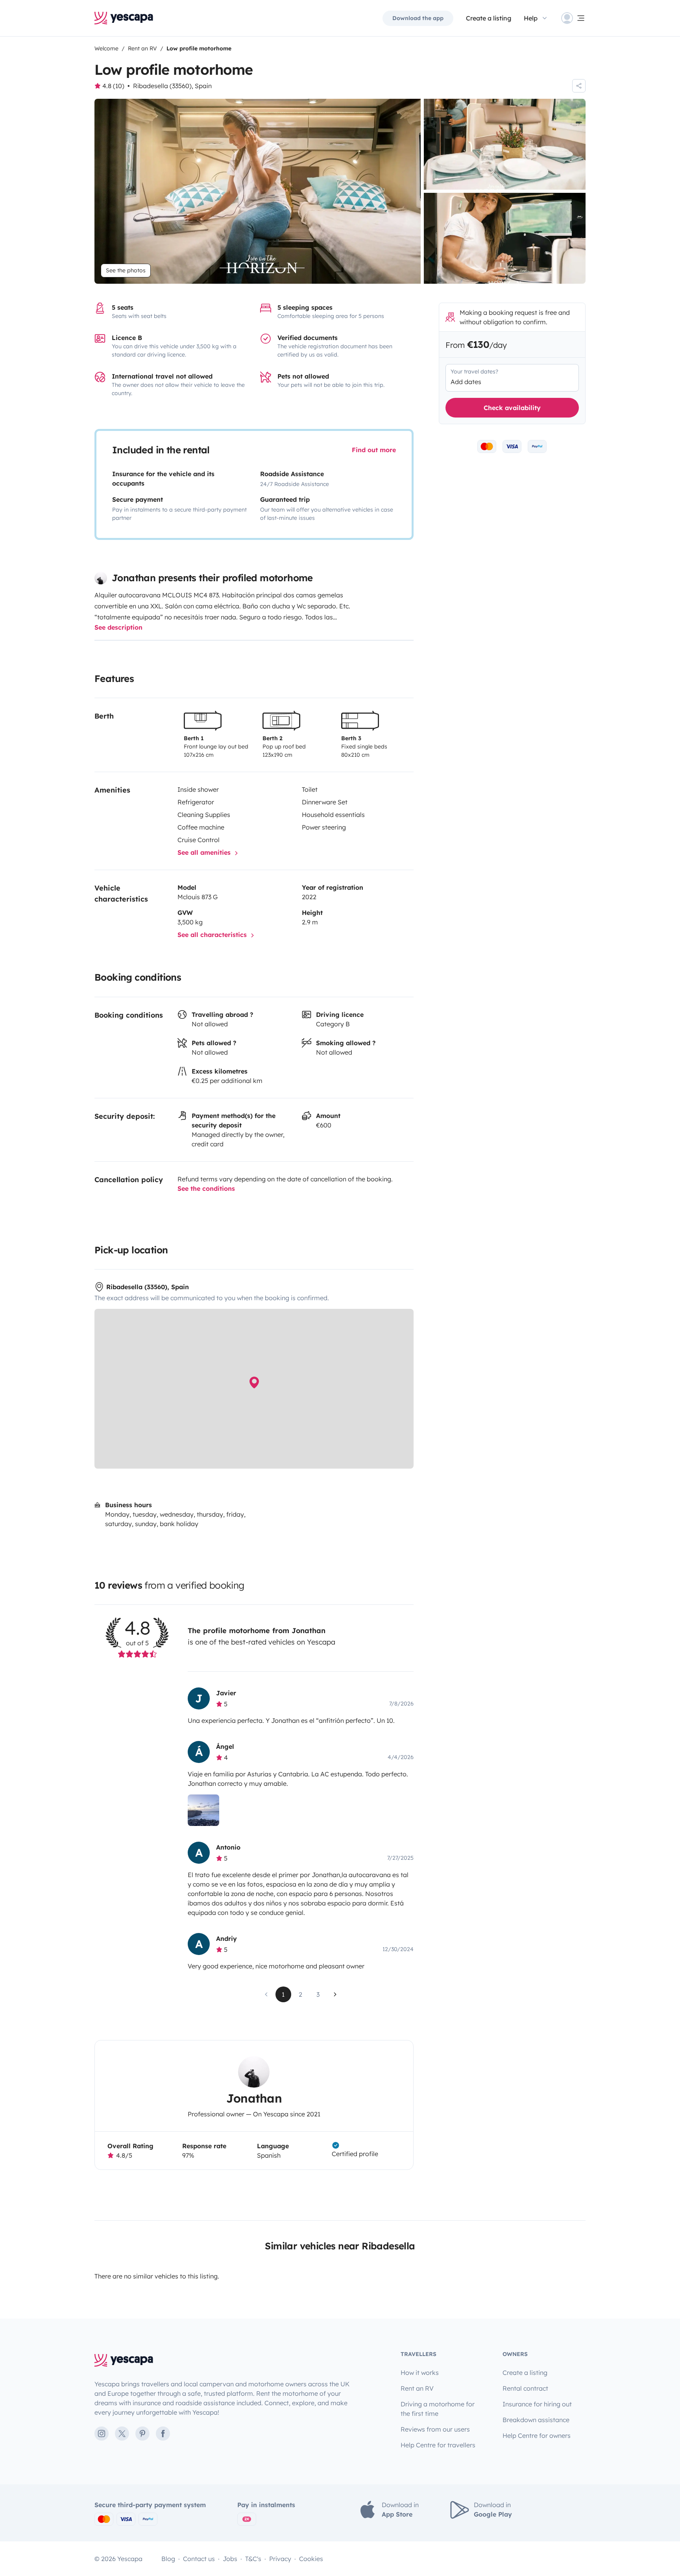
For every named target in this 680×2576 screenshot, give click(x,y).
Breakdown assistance (536, 2420)
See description (118, 627)
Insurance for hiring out (537, 2404)
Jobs (230, 2559)
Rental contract (525, 2388)
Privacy (280, 2559)
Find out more (374, 450)
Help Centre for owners (537, 2436)
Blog (168, 2559)
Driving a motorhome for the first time (438, 2409)
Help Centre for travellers (438, 2445)
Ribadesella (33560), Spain (172, 86)
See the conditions (206, 1188)
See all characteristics (213, 935)
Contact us (199, 2559)
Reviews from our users (435, 2429)
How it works (420, 2373)
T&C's (253, 2559)
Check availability (512, 408)
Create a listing (489, 18)
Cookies (311, 2559)
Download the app (418, 18)
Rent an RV (417, 2388)
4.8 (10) (113, 86)
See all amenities (205, 852)
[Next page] (335, 1994)
